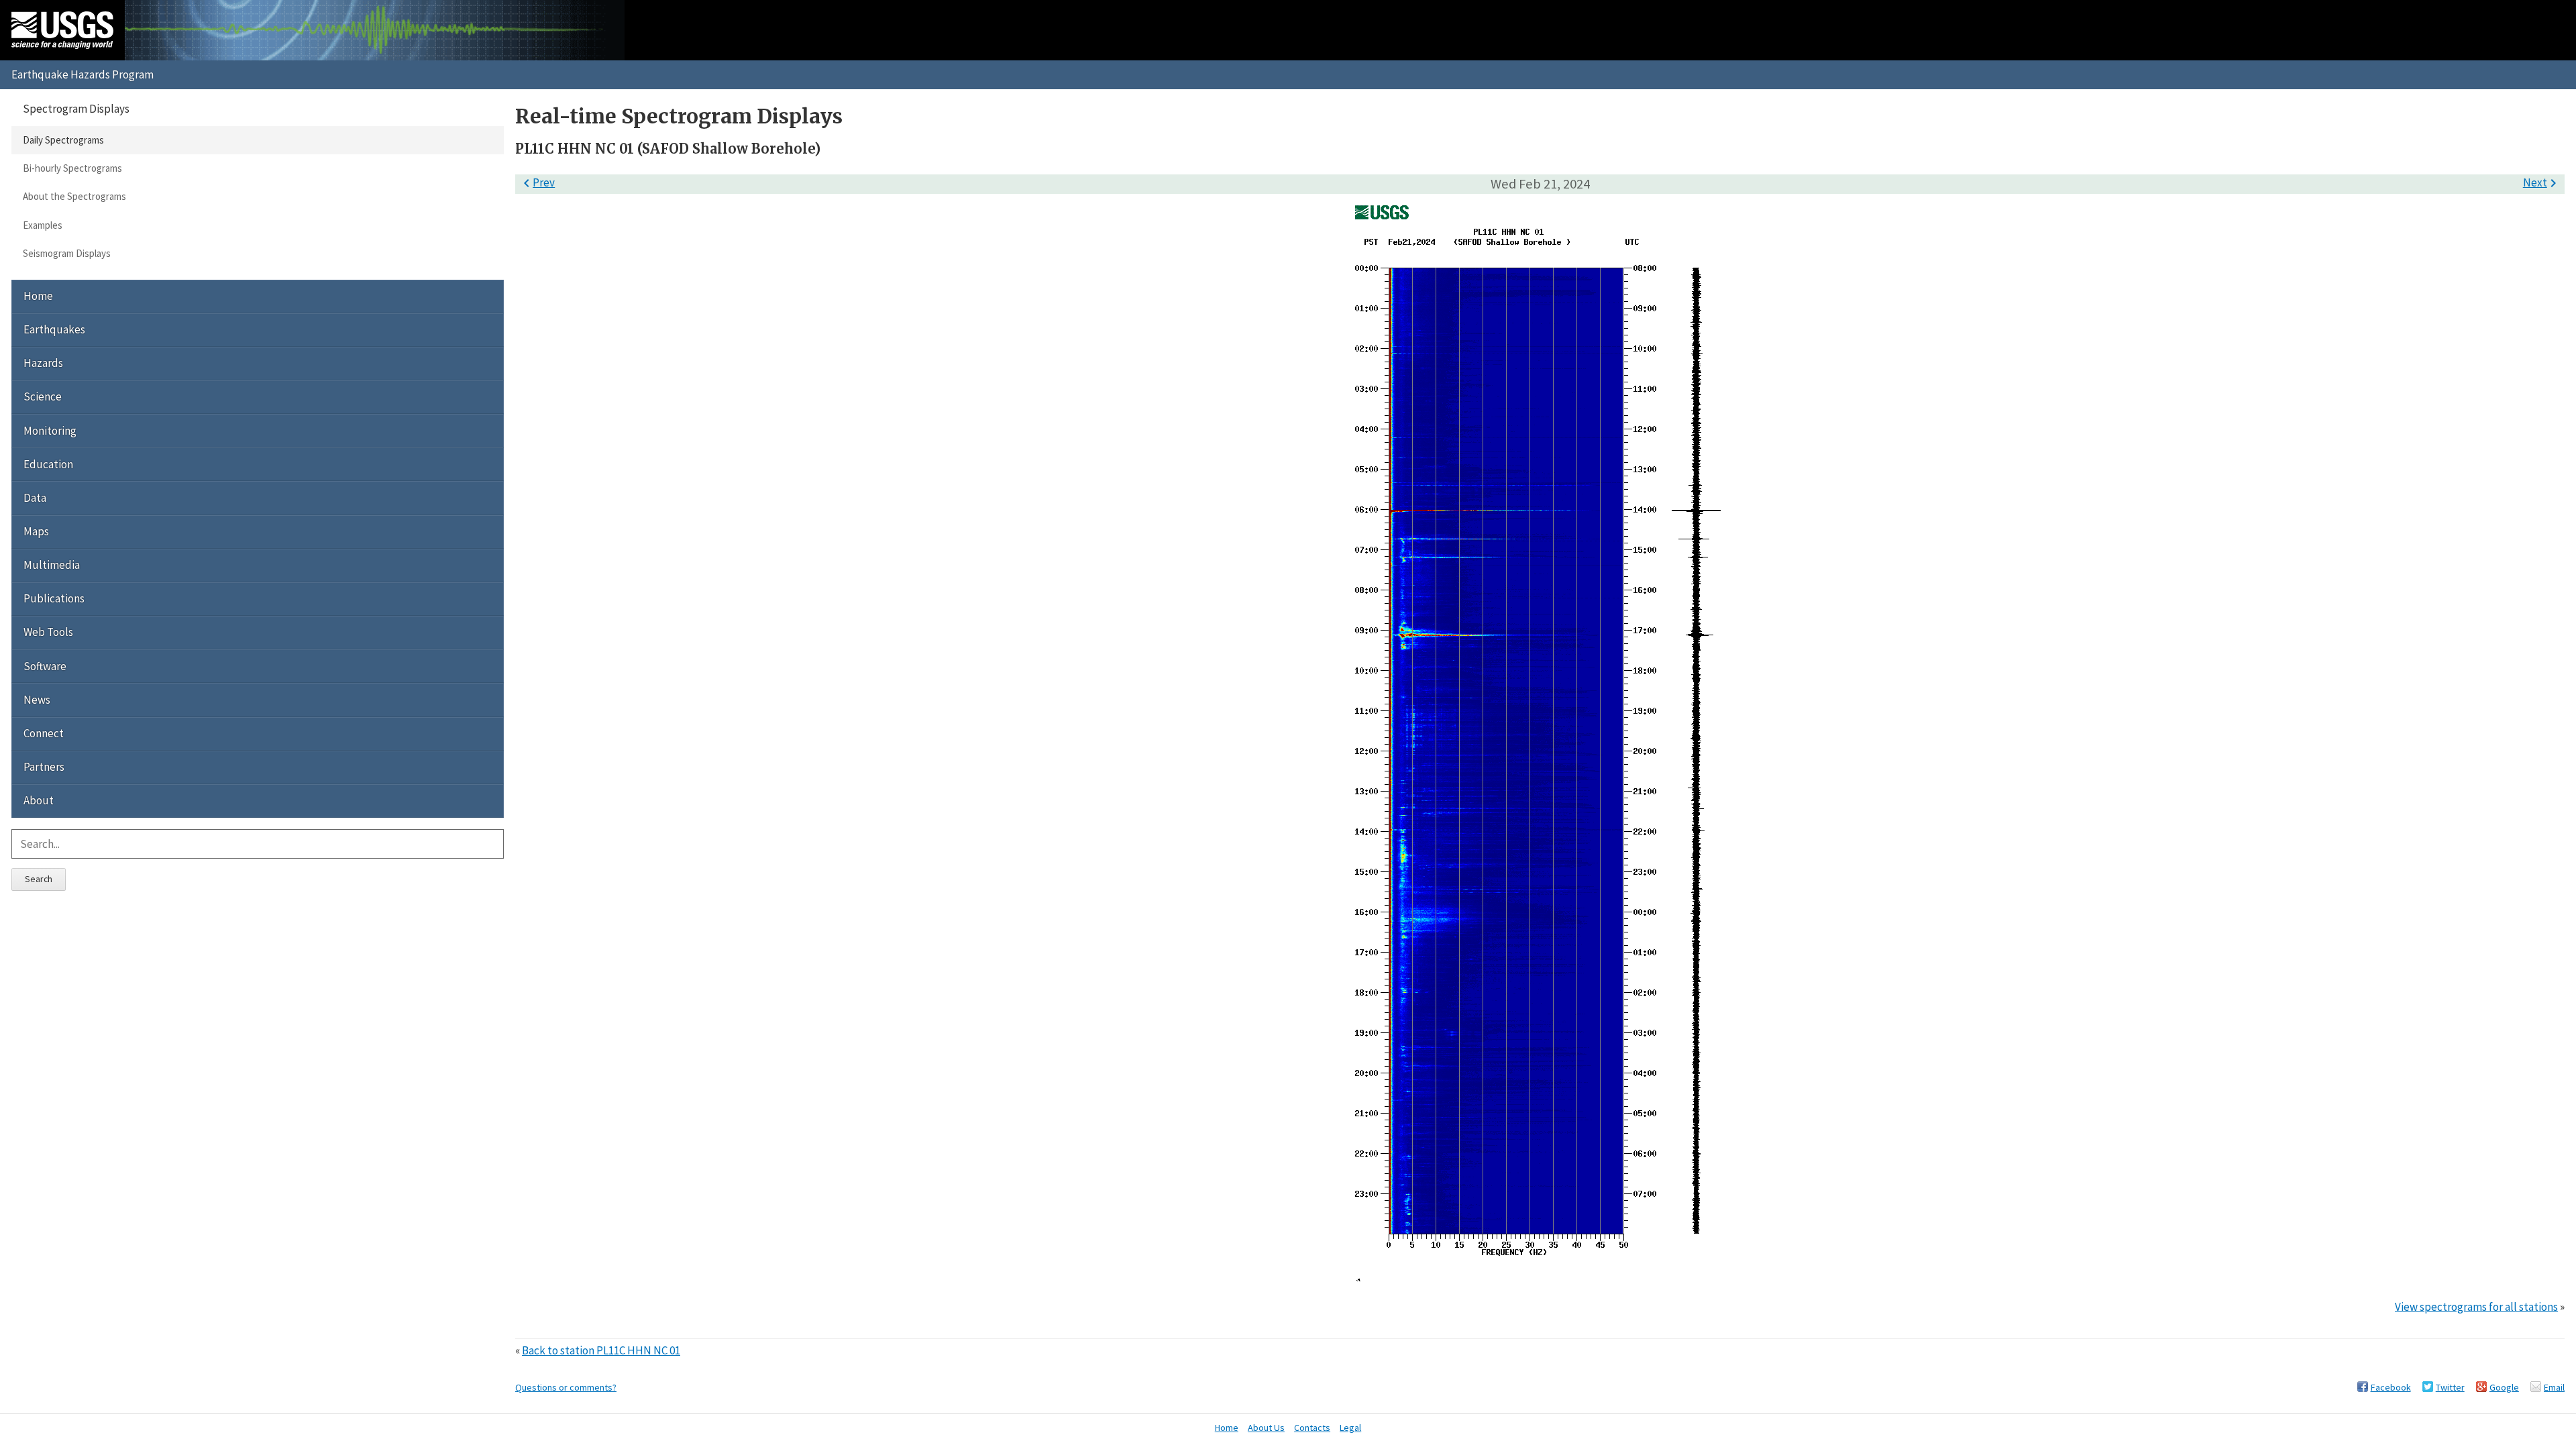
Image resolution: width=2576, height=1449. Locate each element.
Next (2542, 182)
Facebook (2391, 1387)
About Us (1266, 1428)
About (39, 800)
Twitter (2450, 1387)
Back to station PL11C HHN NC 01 (601, 1350)
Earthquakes (54, 329)
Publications (54, 598)
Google (2504, 1387)
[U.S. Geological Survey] (62, 30)
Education (48, 464)
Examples (43, 225)
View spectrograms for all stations (2476, 1307)
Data (35, 498)
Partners (44, 767)
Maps (36, 531)
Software (45, 666)
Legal (1350, 1428)
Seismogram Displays (67, 253)
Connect (44, 733)
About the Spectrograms (74, 196)
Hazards (43, 363)
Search (39, 879)
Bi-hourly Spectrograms (72, 168)
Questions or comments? (566, 1387)
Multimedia (52, 565)
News (37, 700)
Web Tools (48, 632)
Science (43, 396)
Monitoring (50, 431)
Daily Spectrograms (63, 140)
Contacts (1312, 1428)
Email (2554, 1387)
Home (38, 296)
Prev (537, 182)
